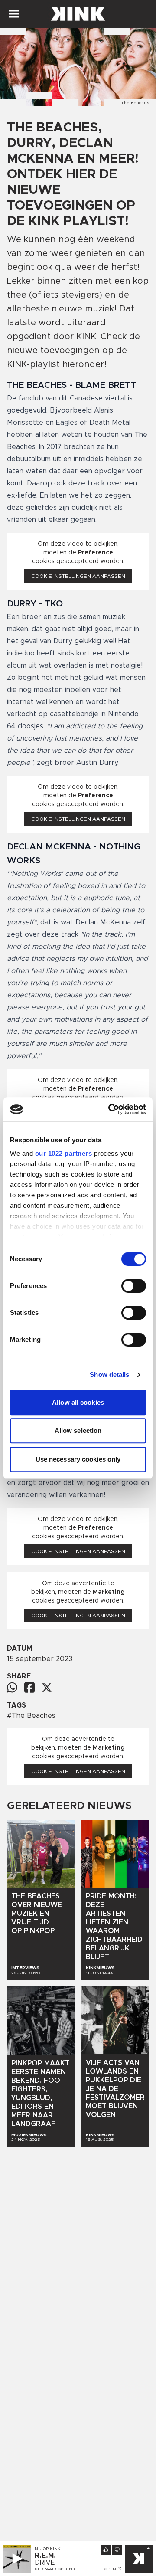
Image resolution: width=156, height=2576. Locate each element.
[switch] (134, 1286)
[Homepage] (78, 14)
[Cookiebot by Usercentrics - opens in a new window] (110, 1109)
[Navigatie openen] (14, 14)
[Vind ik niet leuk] (117, 2550)
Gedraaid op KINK (55, 2569)
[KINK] (139, 2559)
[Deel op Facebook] (29, 1687)
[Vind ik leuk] (106, 2550)
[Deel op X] (47, 1688)
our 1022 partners (64, 1153)
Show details (109, 1375)
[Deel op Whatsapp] (12, 1687)
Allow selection (78, 1431)
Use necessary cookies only (78, 1459)
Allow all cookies (78, 1402)
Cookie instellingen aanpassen (78, 576)
